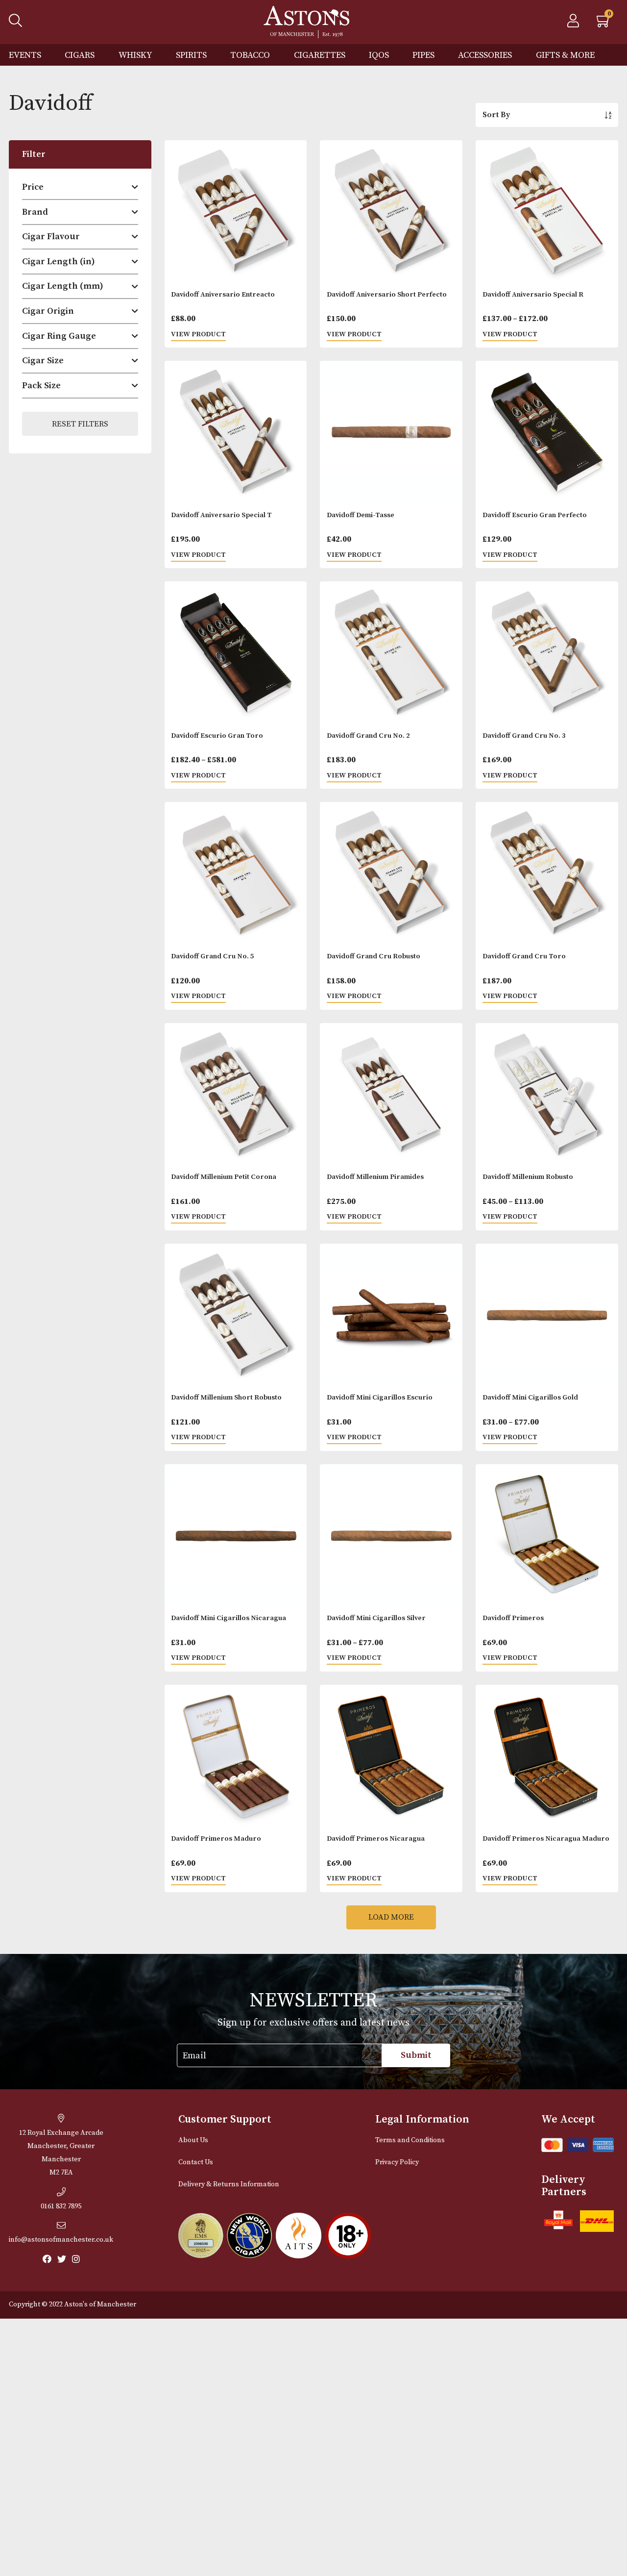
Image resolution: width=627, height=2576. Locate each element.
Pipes (423, 55)
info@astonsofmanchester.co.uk (61, 2240)
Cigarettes (320, 55)
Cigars (80, 55)
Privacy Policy (397, 2162)
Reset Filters (80, 424)
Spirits (191, 55)
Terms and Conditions (410, 2140)
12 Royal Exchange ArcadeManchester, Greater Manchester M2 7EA (61, 2153)
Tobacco (250, 55)
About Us (193, 2140)
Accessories (485, 55)
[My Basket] (604, 24)
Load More (391, 1917)
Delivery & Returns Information (229, 2184)
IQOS (379, 55)
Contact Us (196, 2162)
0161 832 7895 (61, 2206)
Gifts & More (565, 55)
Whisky (135, 55)
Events (25, 55)
